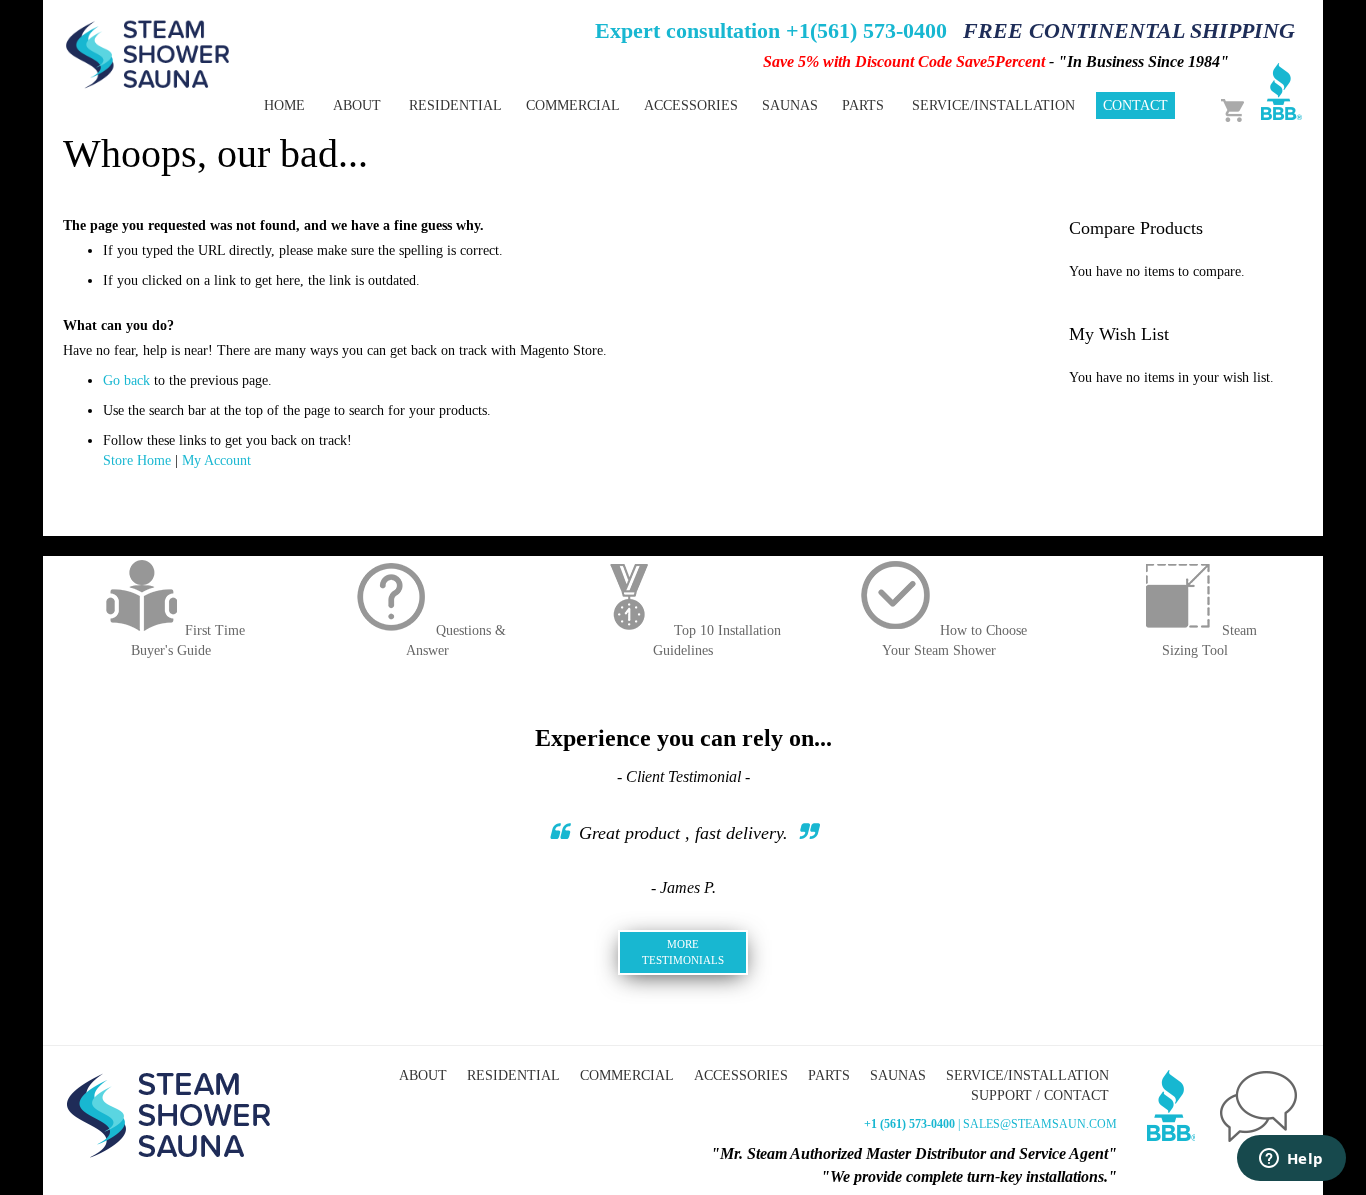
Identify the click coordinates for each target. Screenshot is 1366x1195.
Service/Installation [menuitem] (993, 105)
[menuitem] (455, 105)
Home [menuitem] (284, 105)
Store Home (137, 460)
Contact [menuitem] (1135, 105)
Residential (513, 1075)
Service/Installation (1027, 1075)
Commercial (627, 1075)
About (423, 1075)
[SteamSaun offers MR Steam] (148, 53)
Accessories (741, 1075)
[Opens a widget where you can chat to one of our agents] (1291, 1160)
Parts (829, 1075)
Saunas (898, 1075)
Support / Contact (1040, 1095)
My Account (216, 460)
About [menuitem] (357, 105)
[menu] (613, 105)
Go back (126, 380)
